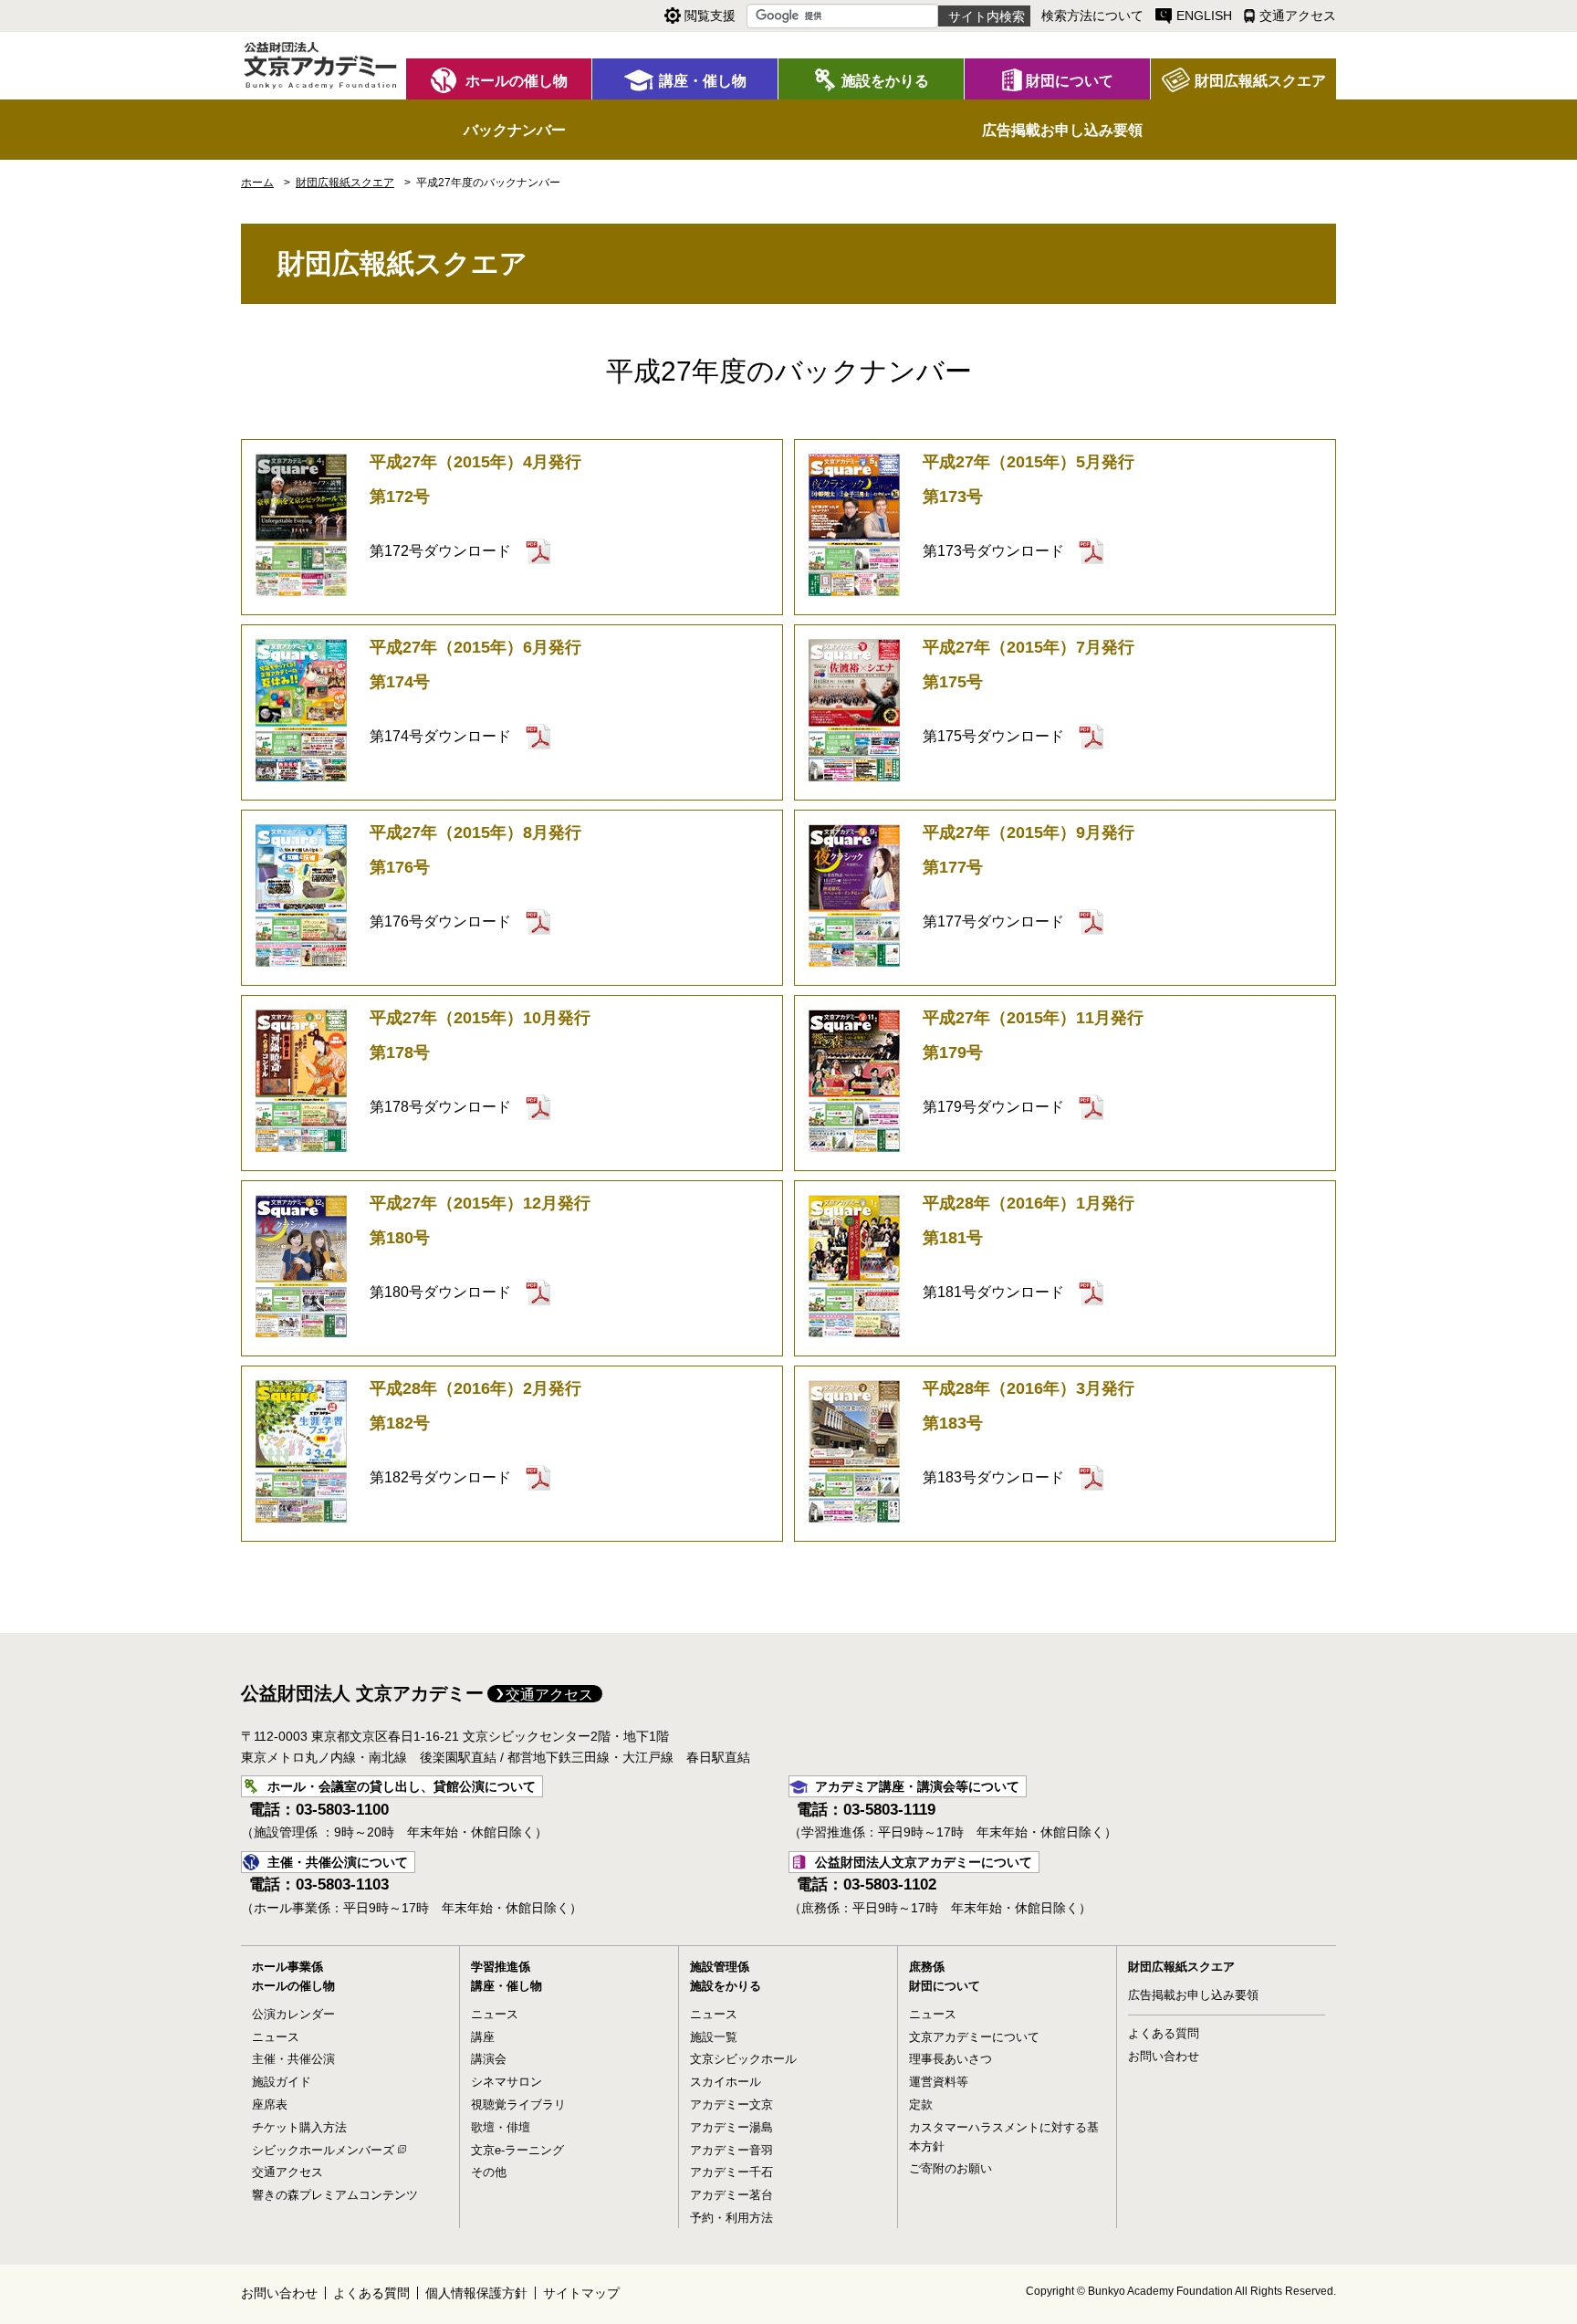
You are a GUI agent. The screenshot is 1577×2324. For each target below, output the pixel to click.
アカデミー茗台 (731, 2195)
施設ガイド (282, 2082)
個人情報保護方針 (476, 2293)
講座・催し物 (507, 1986)
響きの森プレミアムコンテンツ (335, 2195)
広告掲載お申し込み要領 (1193, 1995)
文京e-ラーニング (517, 2150)
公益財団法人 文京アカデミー (362, 1693)
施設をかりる (726, 1986)
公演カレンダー (293, 2014)
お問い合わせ (1164, 2056)
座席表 (270, 2104)
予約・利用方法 (731, 2218)
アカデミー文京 (731, 2104)
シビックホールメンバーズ (323, 2150)
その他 (489, 2172)
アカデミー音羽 (731, 2150)
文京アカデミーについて (974, 2037)
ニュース (276, 2037)
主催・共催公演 (293, 2059)
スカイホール (726, 2082)
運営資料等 (939, 2082)
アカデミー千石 (731, 2172)
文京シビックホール (743, 2059)
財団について (945, 1986)
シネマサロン (507, 2082)
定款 (921, 2104)
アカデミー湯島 (731, 2127)
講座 (483, 2037)
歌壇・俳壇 (501, 2127)
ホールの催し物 (293, 1986)
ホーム (257, 183)
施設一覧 (714, 2037)
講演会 (489, 2059)
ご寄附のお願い (950, 2168)
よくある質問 (1164, 2033)
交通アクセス (549, 1695)
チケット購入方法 (299, 2127)
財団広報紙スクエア (1181, 1967)
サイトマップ (581, 2293)
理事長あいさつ (950, 2059)
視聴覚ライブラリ (518, 2104)
